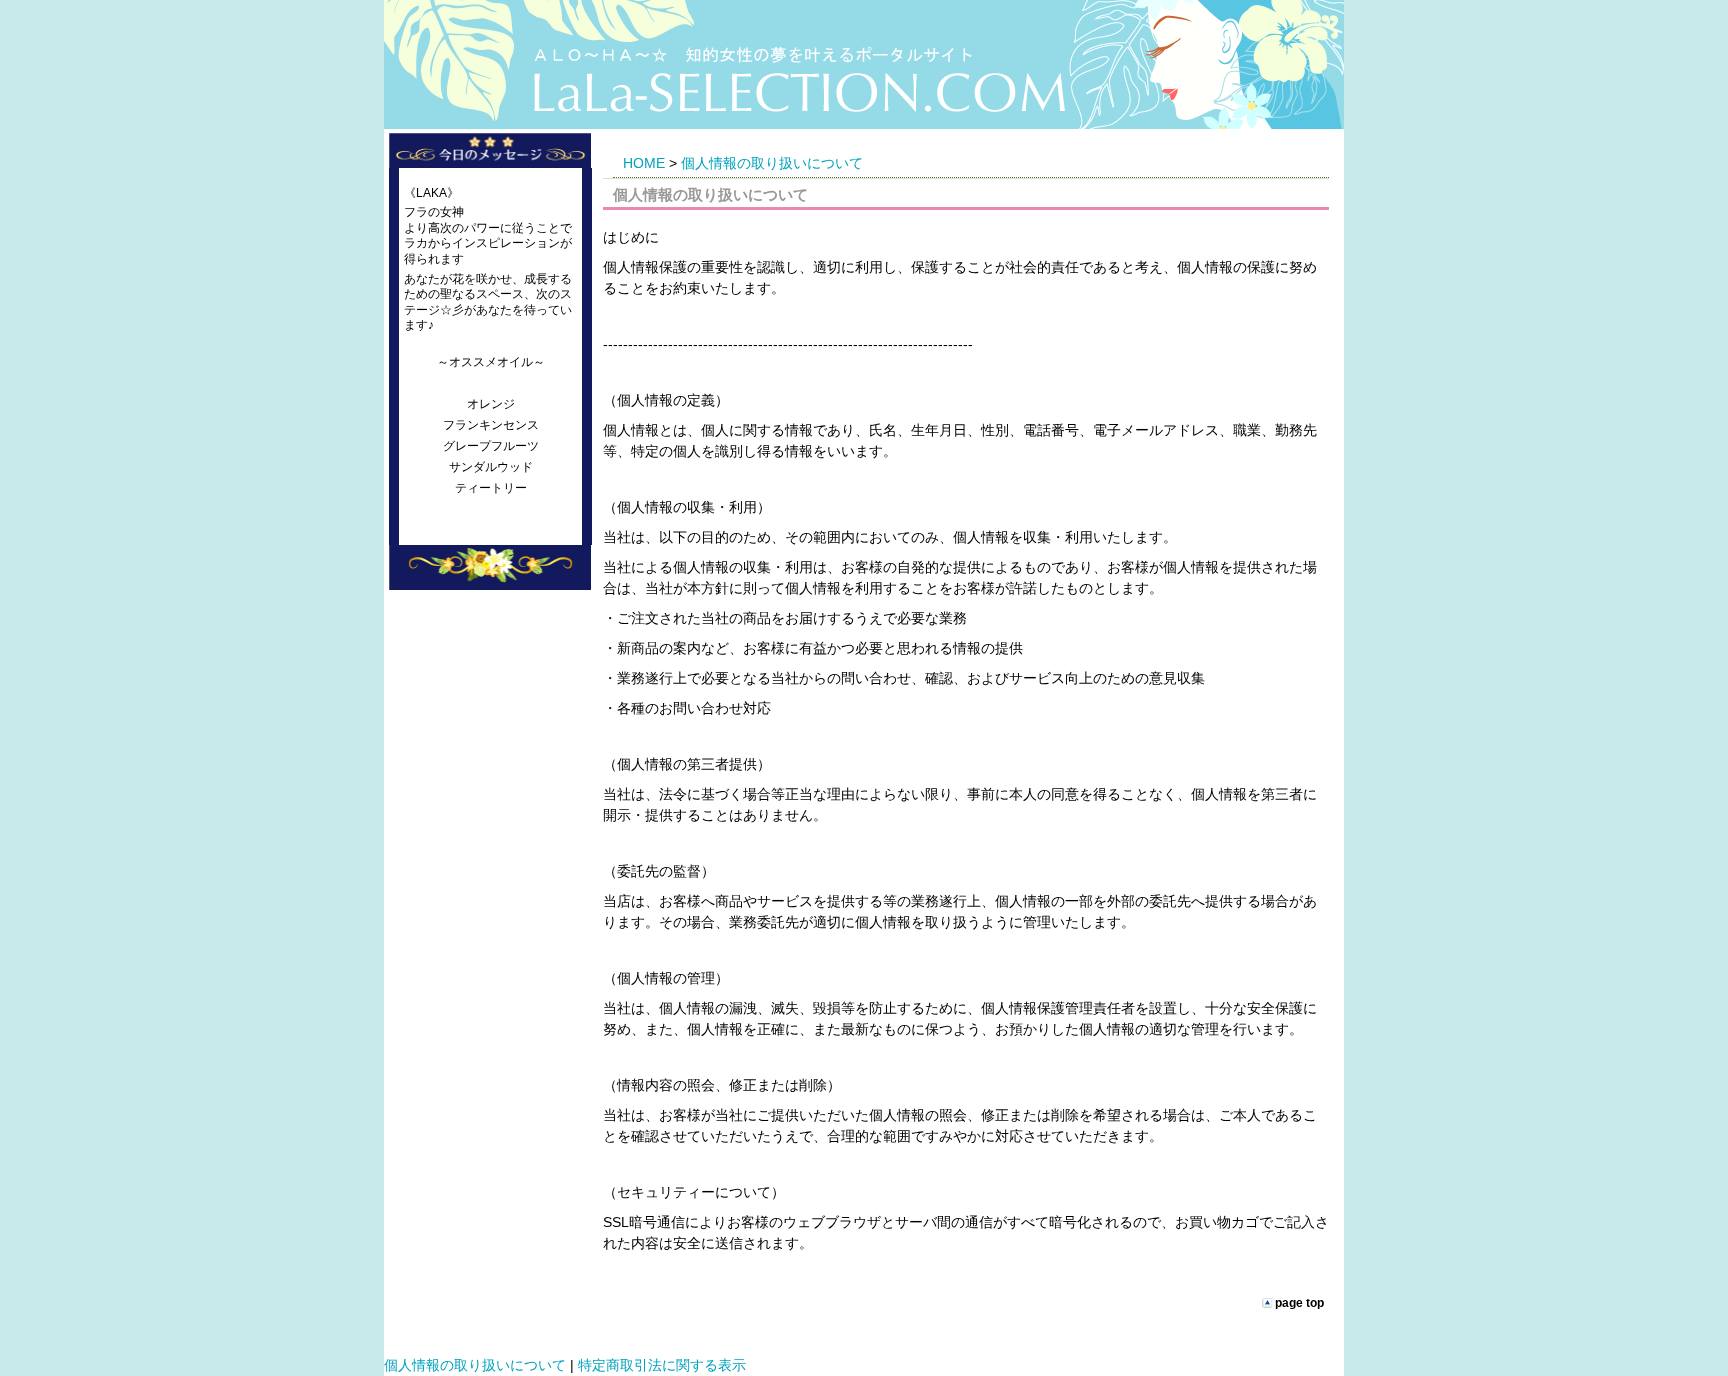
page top (1299, 1302)
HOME (644, 163)
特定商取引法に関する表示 (662, 1365)
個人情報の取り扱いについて (772, 163)
